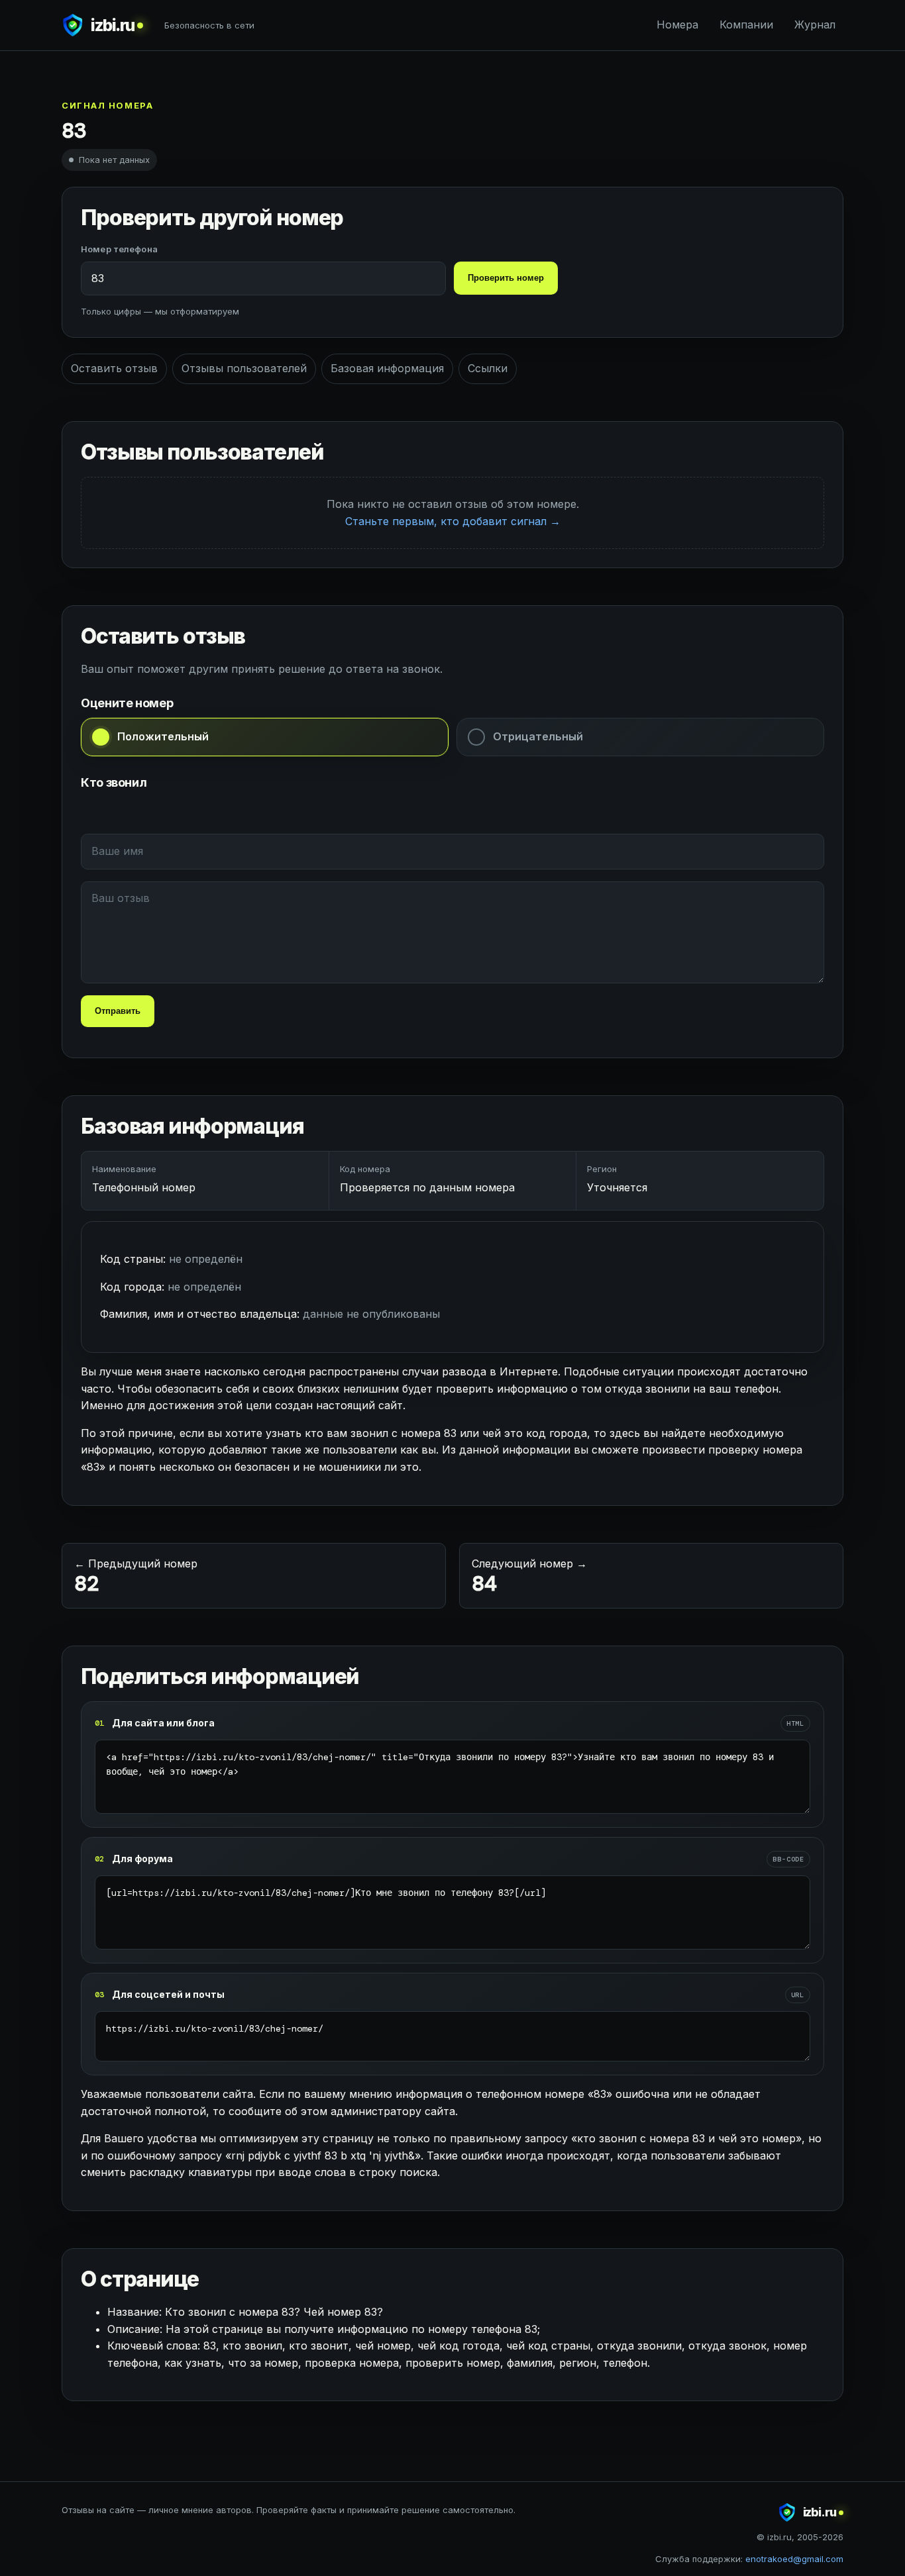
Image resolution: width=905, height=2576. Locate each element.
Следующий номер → (529, 1577)
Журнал (815, 25)
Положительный (163, 736)
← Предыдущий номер (136, 1577)
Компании (746, 25)
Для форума (142, 1858)
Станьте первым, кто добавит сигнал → (453, 521)
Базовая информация (387, 368)
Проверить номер (506, 278)
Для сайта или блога (163, 1723)
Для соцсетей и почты (168, 1994)
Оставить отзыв (114, 368)
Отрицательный (538, 736)
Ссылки (488, 368)
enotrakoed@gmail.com (794, 2559)
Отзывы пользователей (244, 368)
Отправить (118, 1011)
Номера (677, 25)
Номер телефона (119, 249)
